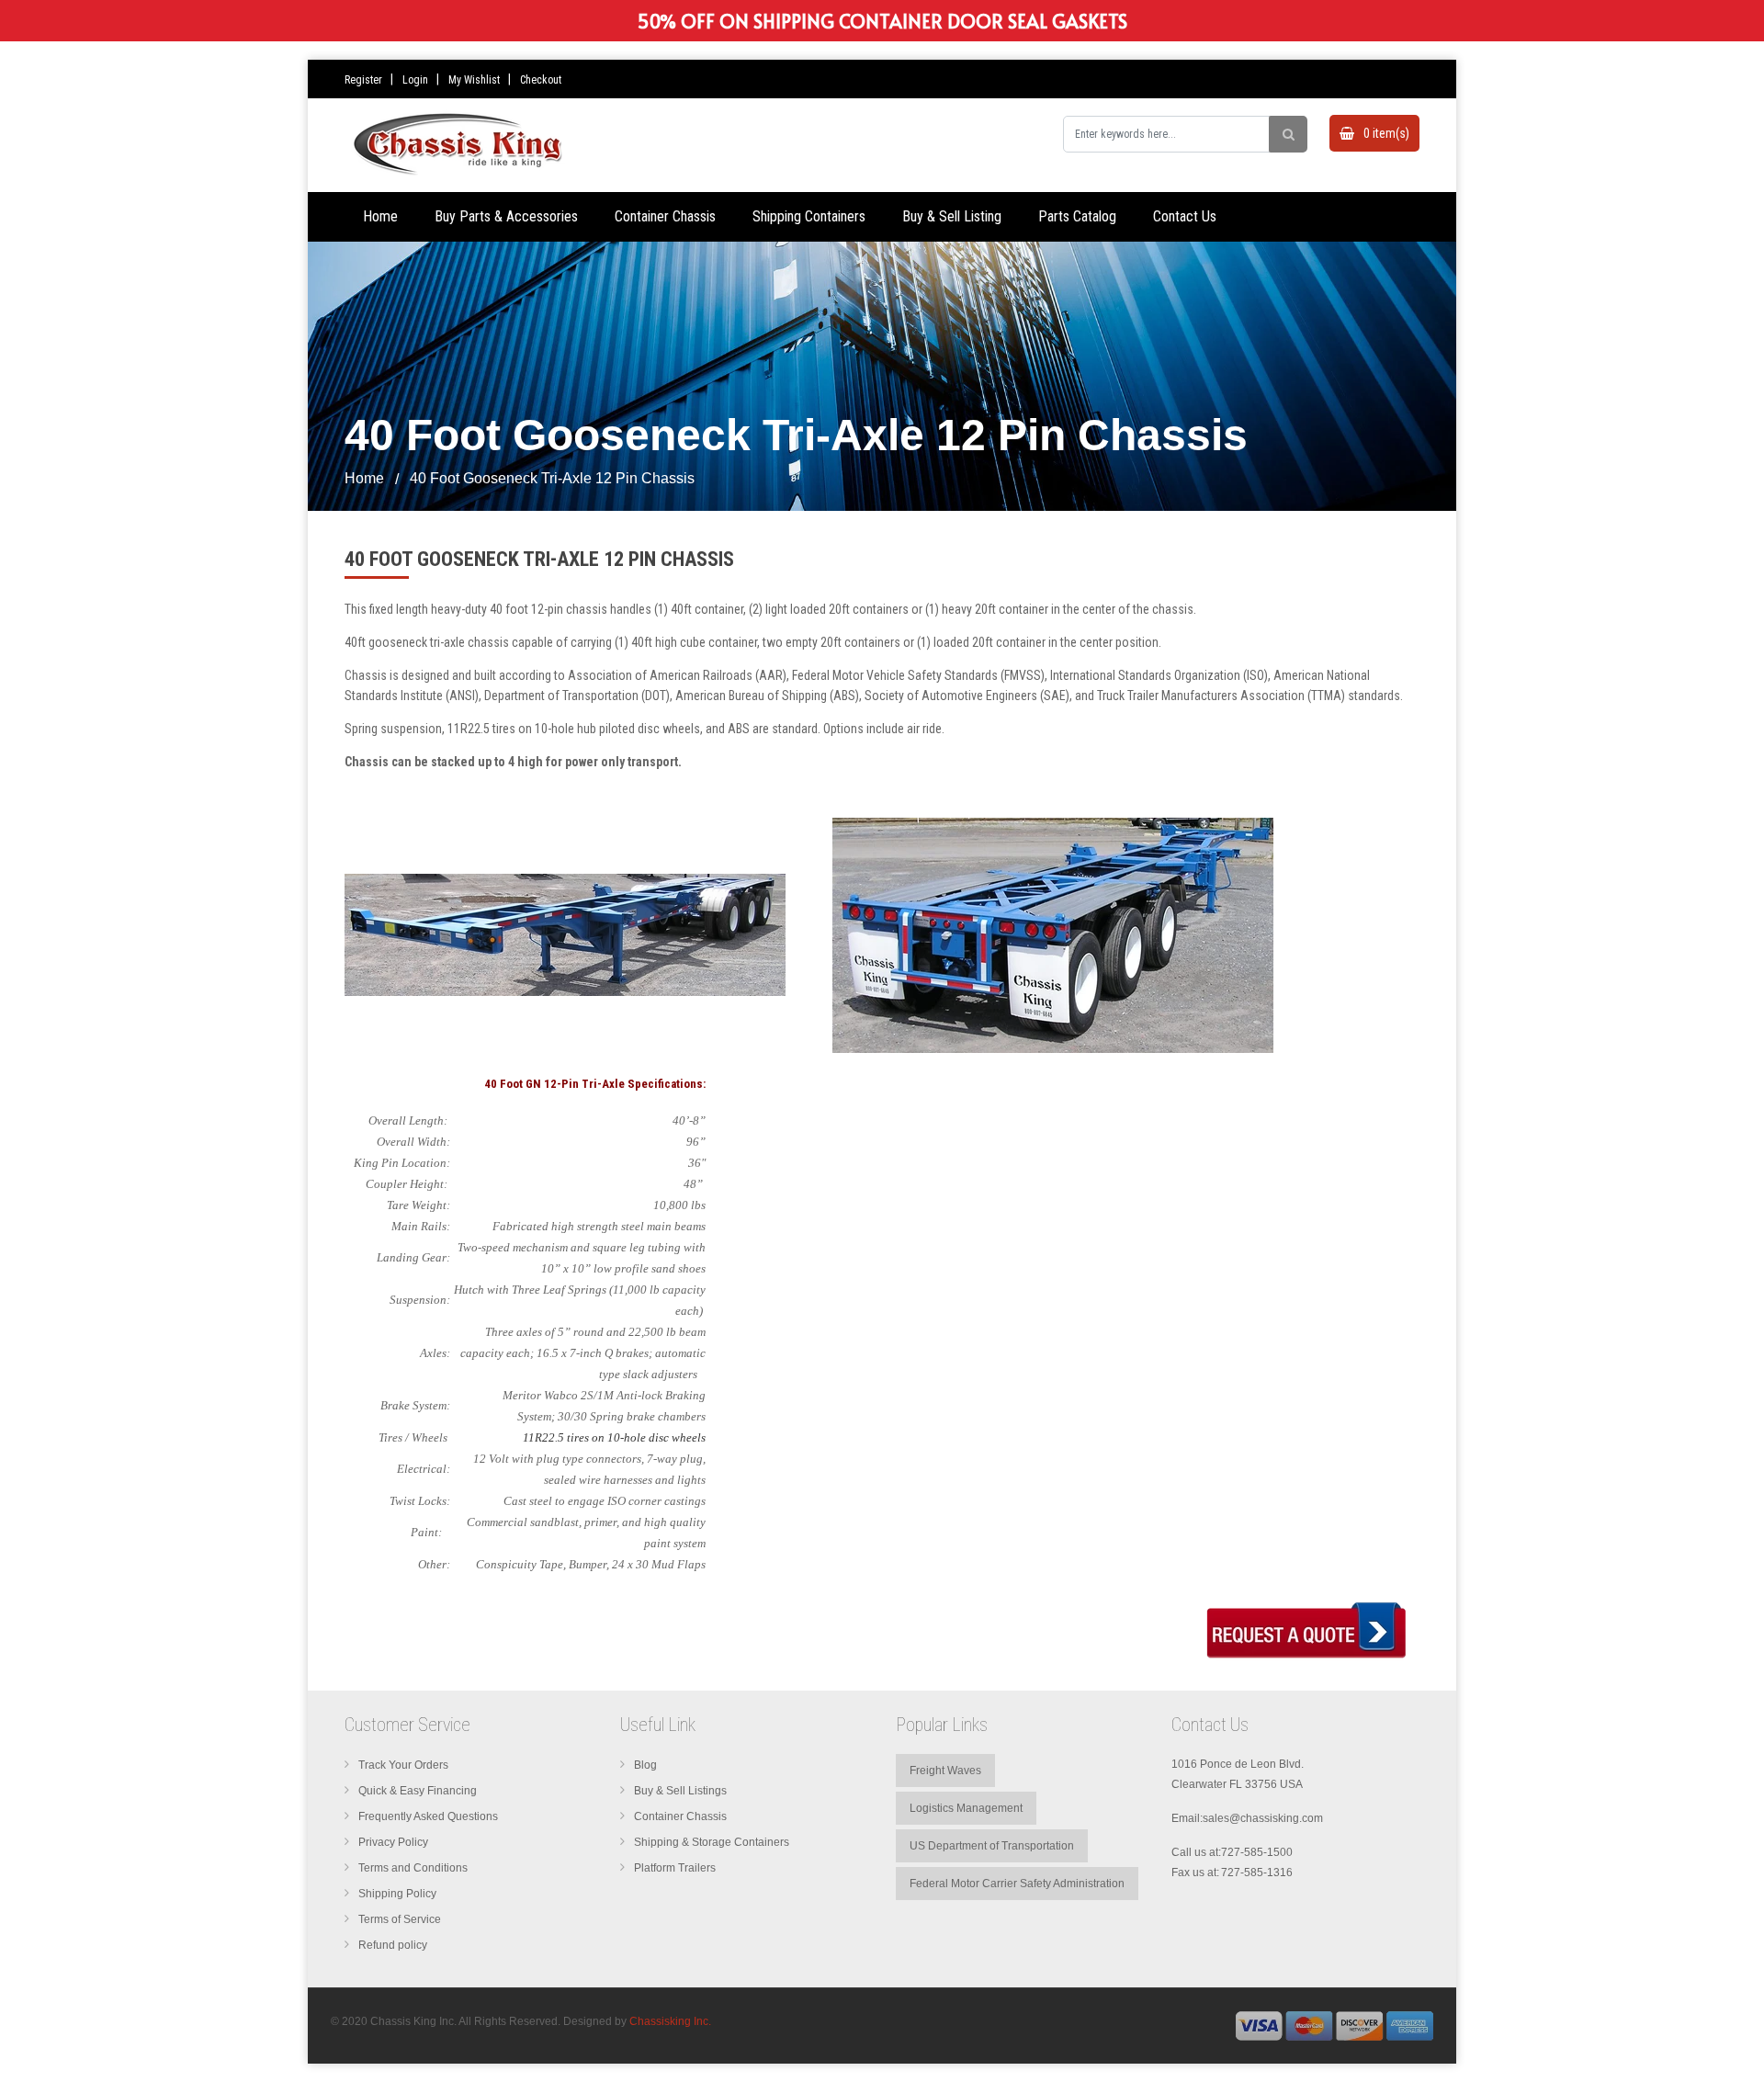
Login (415, 80)
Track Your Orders (403, 1765)
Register (363, 80)
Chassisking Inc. (670, 2021)
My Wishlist (474, 80)
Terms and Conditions (413, 1868)
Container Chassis (680, 1816)
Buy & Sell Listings (680, 1791)
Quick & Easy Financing (418, 1791)
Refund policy (393, 1945)
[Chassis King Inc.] (1334, 2025)
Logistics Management (966, 1808)
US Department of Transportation (992, 1846)
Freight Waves (945, 1771)
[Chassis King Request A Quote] (1309, 1628)
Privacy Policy (393, 1842)
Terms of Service (400, 1919)
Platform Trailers (675, 1868)
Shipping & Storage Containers (712, 1842)
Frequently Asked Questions (428, 1816)
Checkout (541, 80)
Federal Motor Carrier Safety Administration (1017, 1884)
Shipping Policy (397, 1894)
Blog (645, 1765)
